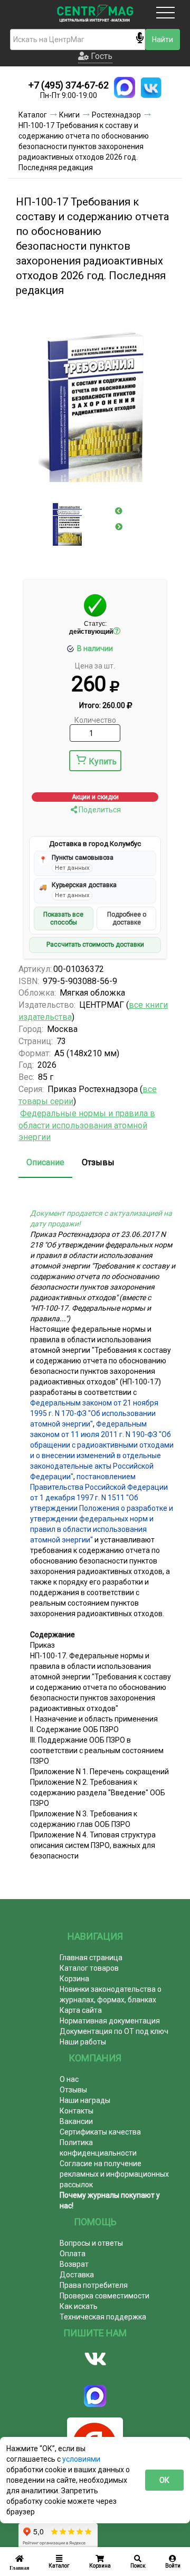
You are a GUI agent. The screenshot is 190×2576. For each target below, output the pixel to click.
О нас (69, 2079)
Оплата (73, 2254)
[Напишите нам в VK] (151, 87)
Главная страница (91, 1958)
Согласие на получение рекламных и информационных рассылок (114, 2174)
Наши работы (83, 2042)
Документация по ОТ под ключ (114, 2031)
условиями (81, 2459)
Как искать (79, 2306)
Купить (103, 761)
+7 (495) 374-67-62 (69, 85)
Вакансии (76, 2121)
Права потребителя (94, 2285)
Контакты (77, 2111)
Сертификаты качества (100, 2132)
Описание (45, 1162)
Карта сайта (81, 2010)
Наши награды (85, 2100)
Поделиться (99, 810)
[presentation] (119, 511)
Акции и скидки (95, 797)
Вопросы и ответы (91, 2243)
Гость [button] (101, 56)
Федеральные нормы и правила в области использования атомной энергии (87, 1125)
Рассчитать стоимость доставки (95, 945)
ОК (164, 2480)
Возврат (74, 2264)
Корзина (74, 1979)
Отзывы (98, 1162)
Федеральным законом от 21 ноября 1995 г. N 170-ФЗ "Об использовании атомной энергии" (94, 1413)
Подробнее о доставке (127, 918)
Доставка (77, 2275)
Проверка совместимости (104, 2296)
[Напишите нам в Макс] (125, 87)
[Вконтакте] (95, 2359)
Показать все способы (63, 918)
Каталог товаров (89, 1968)
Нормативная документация (110, 2021)
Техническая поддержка (103, 2317)
